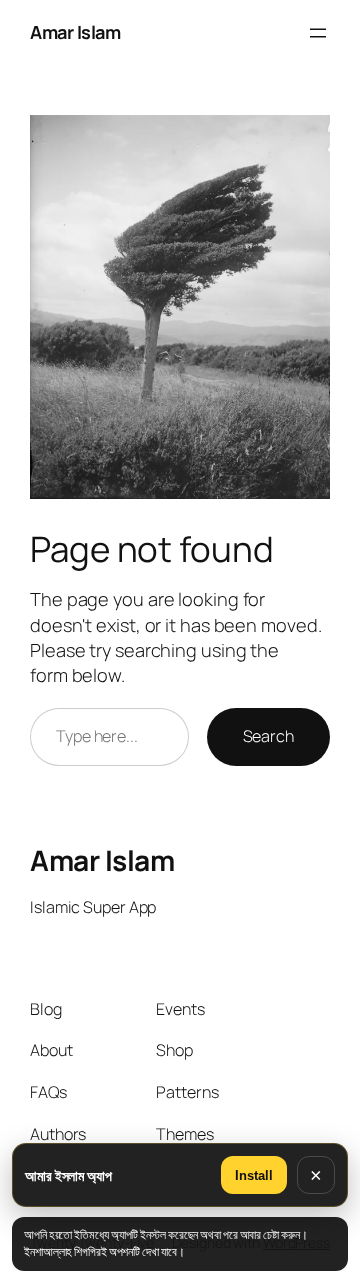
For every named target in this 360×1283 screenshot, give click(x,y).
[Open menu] (318, 33)
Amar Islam (75, 32)
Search (268, 736)
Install (254, 1175)
